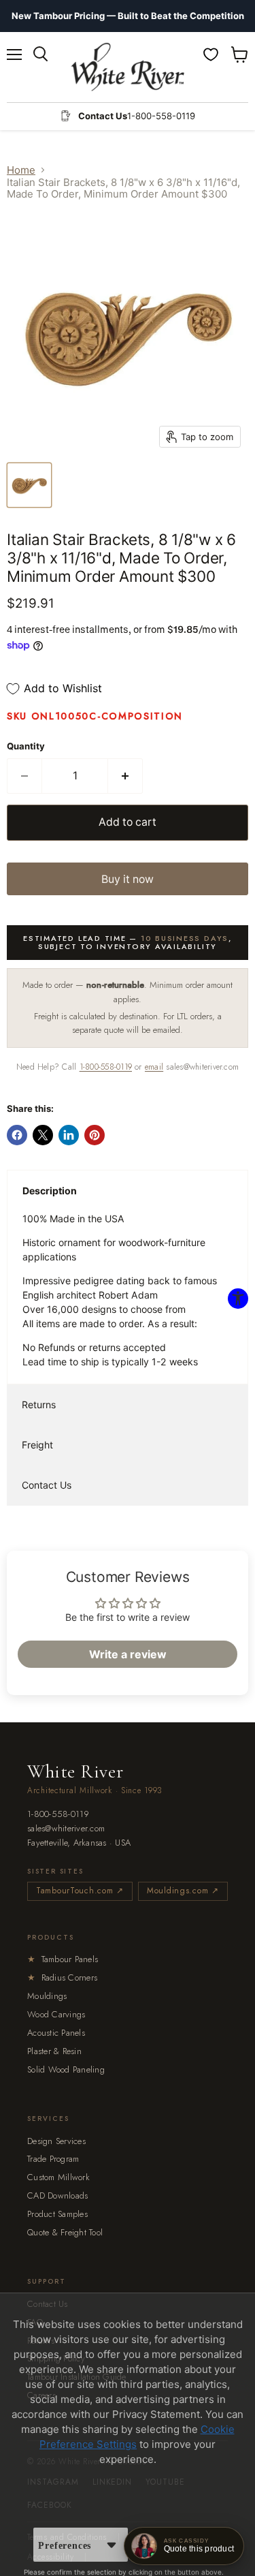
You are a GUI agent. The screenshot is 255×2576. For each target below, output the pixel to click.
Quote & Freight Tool (65, 2232)
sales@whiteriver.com (66, 1829)
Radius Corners (62, 1977)
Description (50, 1191)
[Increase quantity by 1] (125, 776)
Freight (37, 1445)
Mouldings (47, 1996)
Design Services (56, 2141)
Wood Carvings (56, 2014)
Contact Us (47, 1485)
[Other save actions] (112, 2545)
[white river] (128, 67)
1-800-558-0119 (106, 1067)
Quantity (26, 746)
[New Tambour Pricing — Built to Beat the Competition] (128, 16)
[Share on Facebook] (17, 1135)
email (154, 1067)
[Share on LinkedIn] (69, 1135)
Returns (39, 1405)
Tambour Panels (63, 1959)
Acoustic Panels (56, 2033)
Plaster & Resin (54, 2051)
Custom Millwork (58, 2177)
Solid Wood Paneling (66, 2069)
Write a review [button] (128, 1654)
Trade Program (53, 2159)
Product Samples (57, 2214)
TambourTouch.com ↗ (80, 1891)
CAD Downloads (57, 2195)
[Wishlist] (211, 55)
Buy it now (128, 879)
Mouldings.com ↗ (183, 1891)
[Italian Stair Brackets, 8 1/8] (29, 485)
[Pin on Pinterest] (95, 1135)
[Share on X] (43, 1135)
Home (21, 170)
